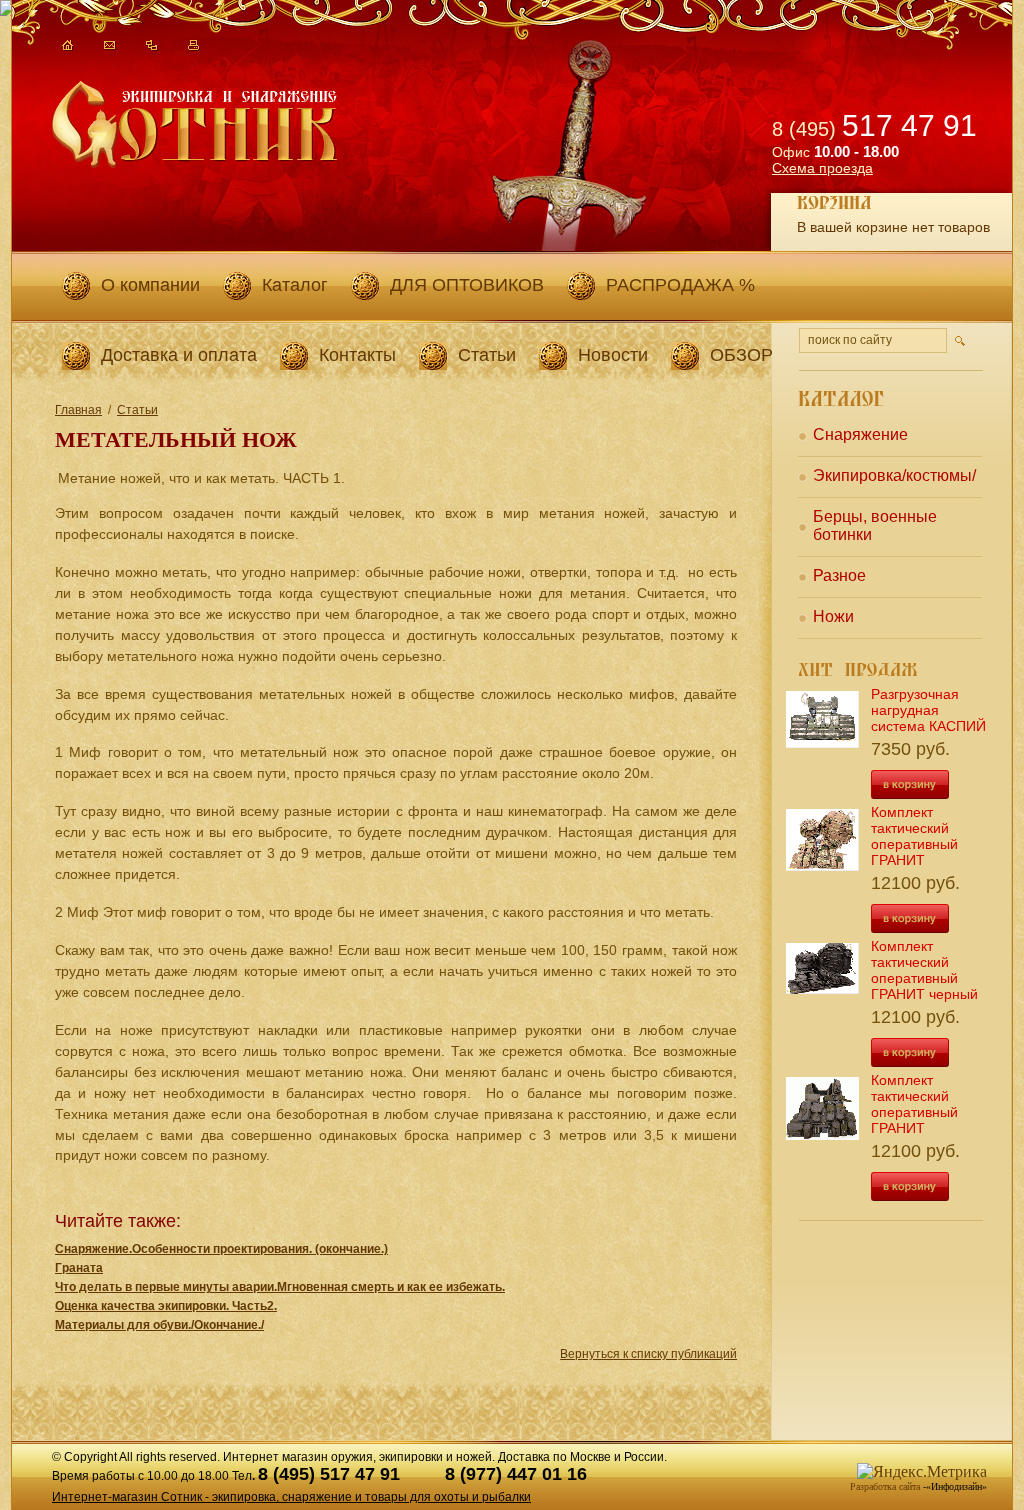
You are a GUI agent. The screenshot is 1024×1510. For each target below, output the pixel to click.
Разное (839, 575)
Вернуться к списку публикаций (648, 1354)
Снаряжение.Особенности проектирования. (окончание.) (221, 1249)
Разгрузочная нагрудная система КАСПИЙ (928, 710)
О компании (150, 285)
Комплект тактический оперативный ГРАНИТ (914, 836)
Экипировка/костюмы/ (894, 475)
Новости (613, 355)
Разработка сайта (885, 1486)
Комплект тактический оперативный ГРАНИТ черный (924, 970)
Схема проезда (822, 168)
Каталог (295, 285)
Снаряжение (860, 434)
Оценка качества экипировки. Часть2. (166, 1306)
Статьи (487, 355)
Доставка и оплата (179, 355)
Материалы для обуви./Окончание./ (159, 1325)
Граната (79, 1268)
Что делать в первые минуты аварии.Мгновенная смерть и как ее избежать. (280, 1287)
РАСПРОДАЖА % (680, 285)
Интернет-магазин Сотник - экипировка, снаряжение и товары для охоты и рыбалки (291, 1497)
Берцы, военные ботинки (875, 525)
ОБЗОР (741, 355)
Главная (78, 410)
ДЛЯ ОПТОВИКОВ (467, 285)
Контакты (357, 355)
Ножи (833, 616)
